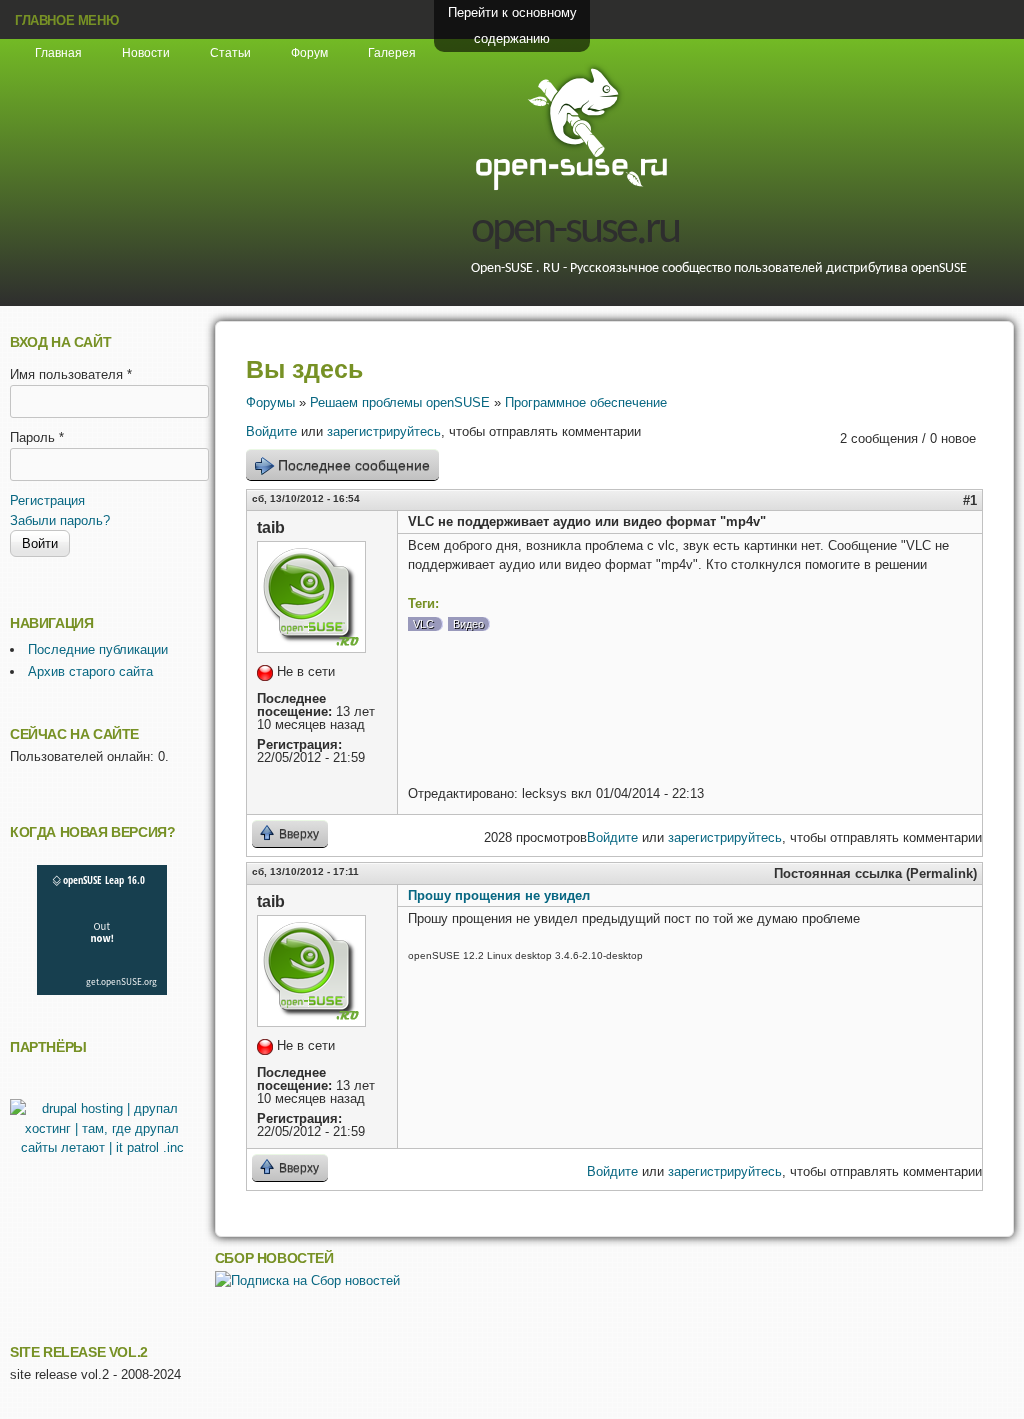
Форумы (270, 402)
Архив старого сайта (90, 671)
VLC (423, 624)
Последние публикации (98, 649)
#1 (970, 500)
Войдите (271, 431)
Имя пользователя (71, 374)
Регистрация (47, 500)
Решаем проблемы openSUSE (400, 402)
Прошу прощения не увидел (499, 895)
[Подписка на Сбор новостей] (307, 1280)
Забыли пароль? (60, 520)
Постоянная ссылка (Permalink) (875, 873)
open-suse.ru (575, 230)
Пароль (37, 437)
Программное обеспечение (586, 402)
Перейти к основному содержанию (512, 25)
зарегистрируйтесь (384, 431)
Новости (146, 53)
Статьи (230, 53)
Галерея (392, 53)
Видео (468, 624)
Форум (309, 53)
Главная (58, 53)
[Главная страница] (571, 187)
